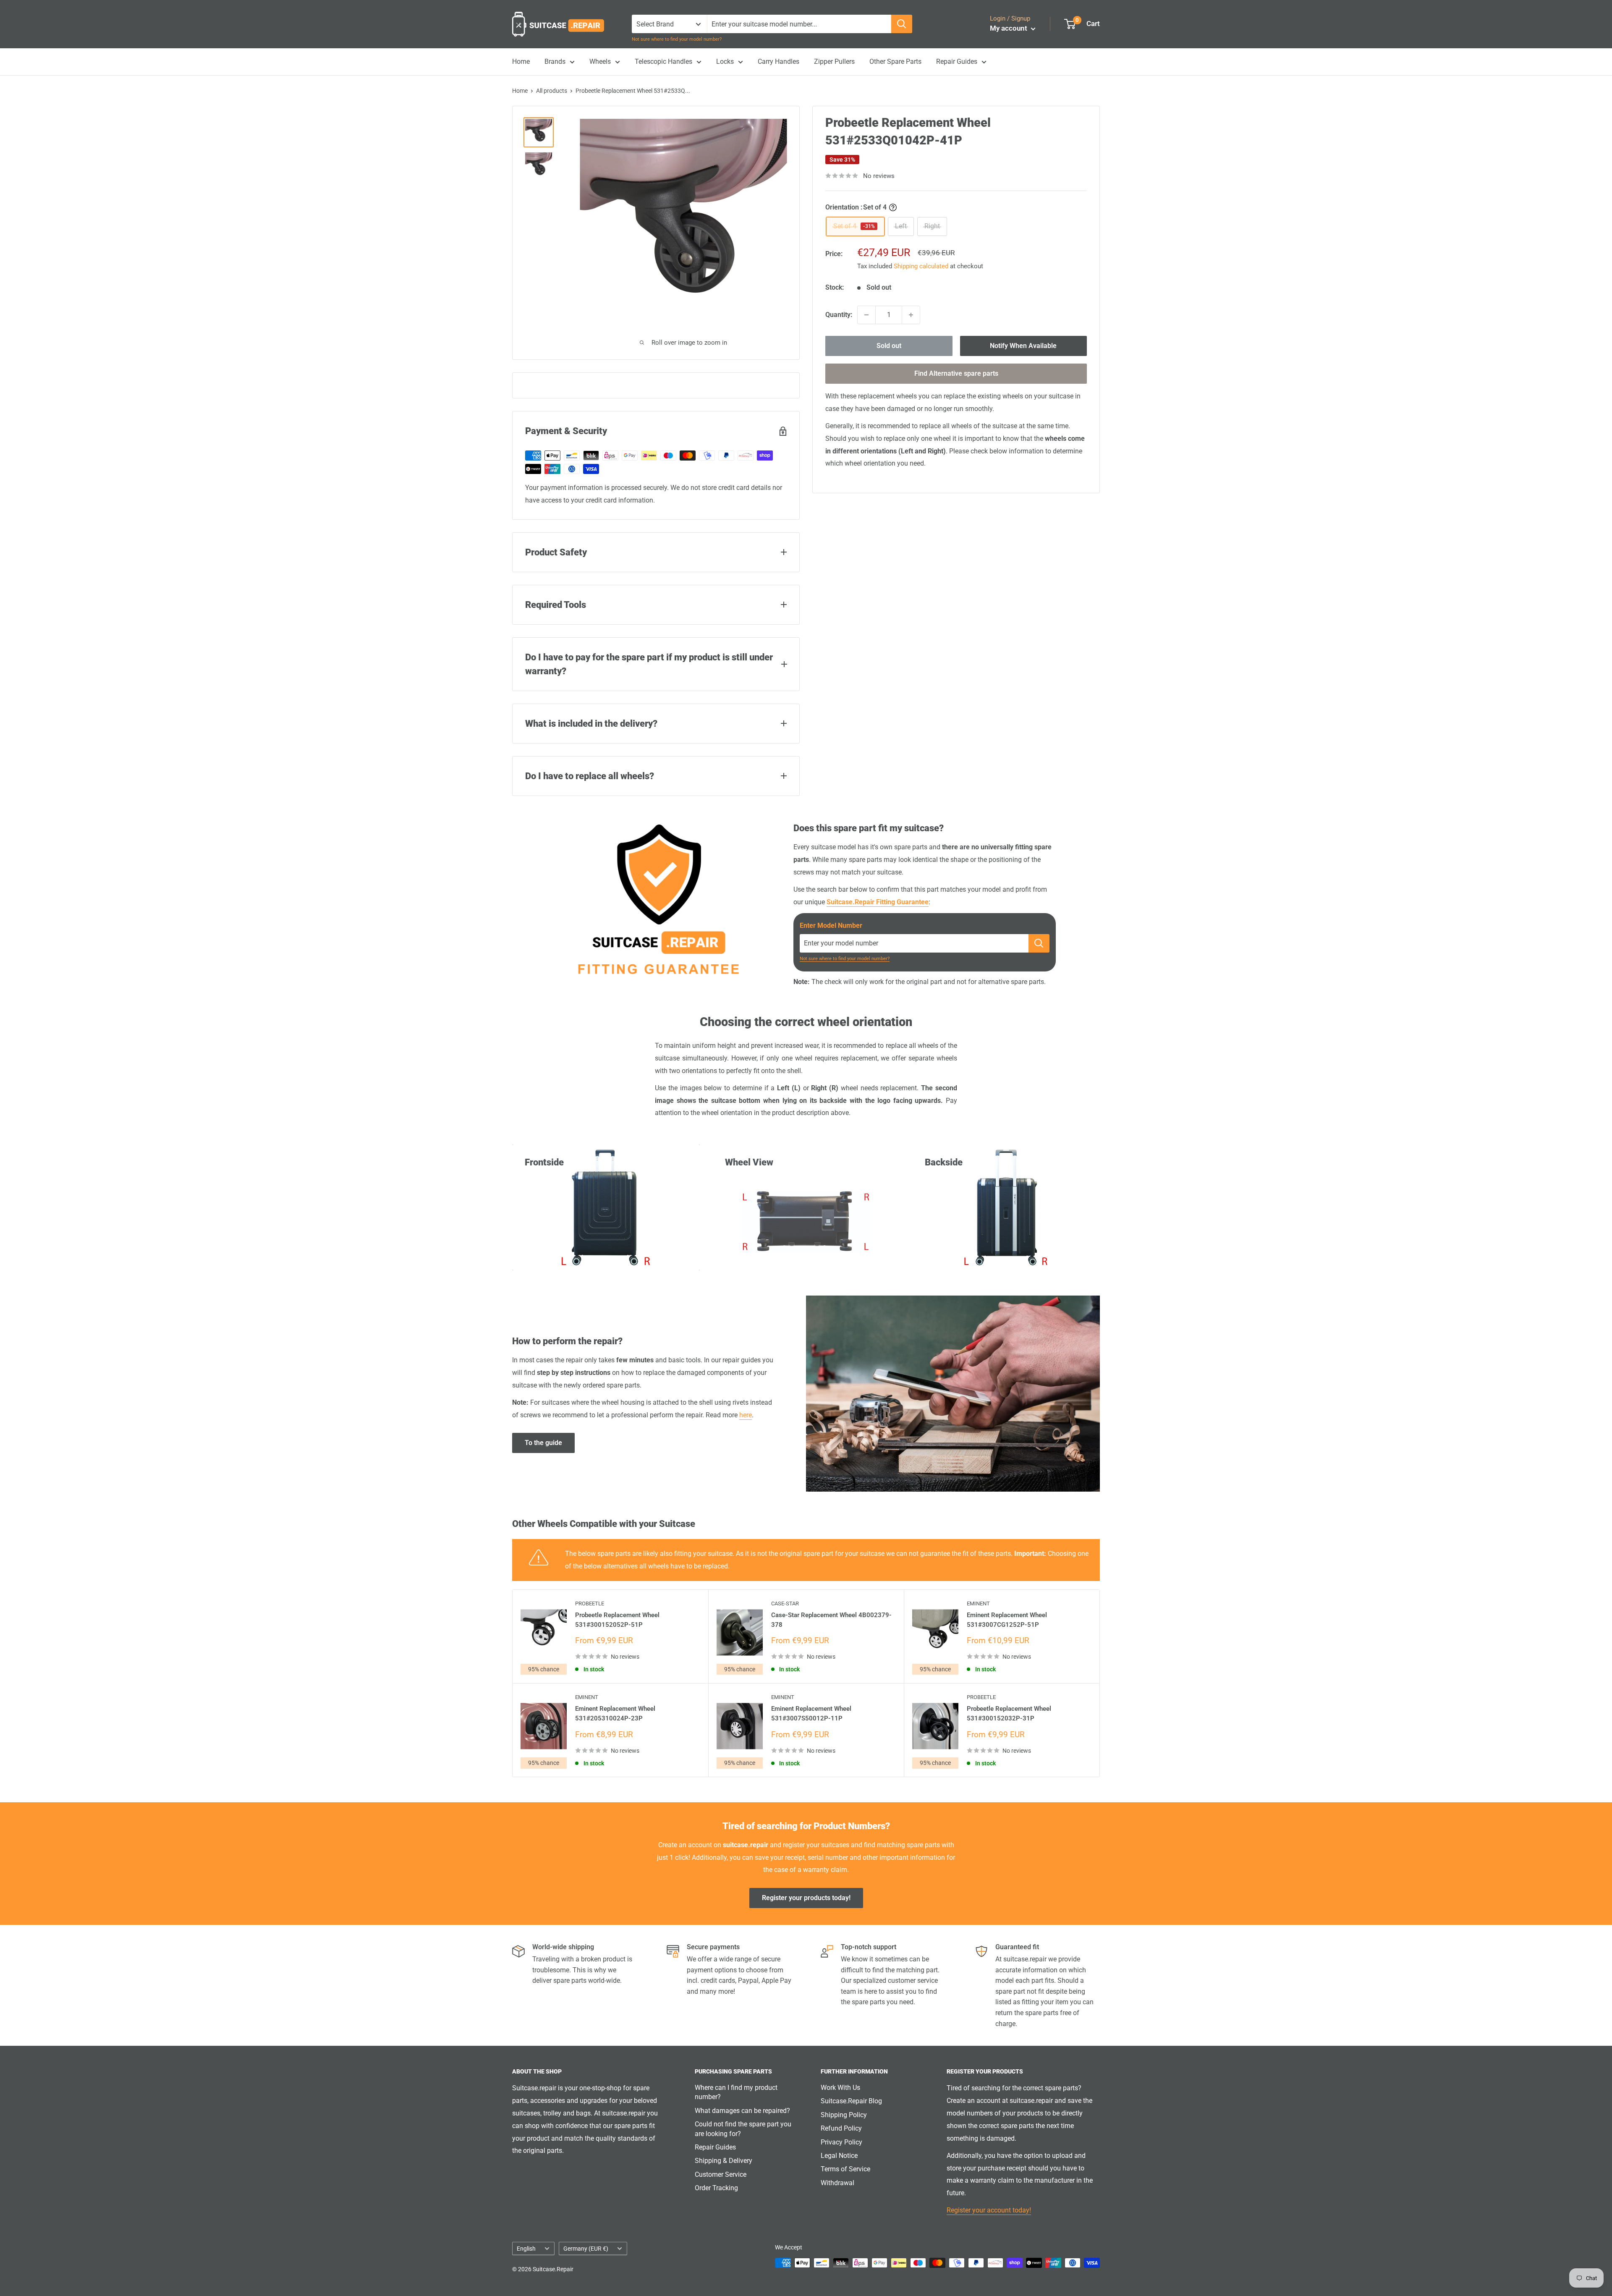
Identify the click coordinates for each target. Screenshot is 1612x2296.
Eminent (978, 1604)
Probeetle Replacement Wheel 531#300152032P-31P (1009, 1713)
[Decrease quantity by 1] (866, 315)
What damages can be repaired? (742, 2111)
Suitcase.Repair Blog (851, 2101)
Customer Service (721, 2174)
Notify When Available (1023, 346)
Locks (725, 62)
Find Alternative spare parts (956, 373)
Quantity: (839, 315)
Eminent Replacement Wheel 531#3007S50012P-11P (811, 1713)
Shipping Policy (844, 2115)
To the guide (543, 1443)
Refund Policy (841, 2128)
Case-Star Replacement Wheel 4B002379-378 (831, 1620)
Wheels (600, 62)
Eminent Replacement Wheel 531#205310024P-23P (615, 1713)
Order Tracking (716, 2188)
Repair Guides (957, 62)
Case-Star (785, 1604)
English (526, 2249)
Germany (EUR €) (586, 2249)
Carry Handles (779, 62)
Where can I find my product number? (736, 2092)
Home (521, 62)
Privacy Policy (841, 2142)
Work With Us (840, 2088)
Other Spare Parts (895, 62)
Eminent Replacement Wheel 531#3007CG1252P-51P (1007, 1620)
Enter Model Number (831, 925)
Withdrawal (837, 2183)
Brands (555, 62)
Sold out (889, 346)
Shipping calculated (921, 266)
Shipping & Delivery (724, 2161)
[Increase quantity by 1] (911, 315)
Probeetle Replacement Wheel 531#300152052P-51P (617, 1620)
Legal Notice (839, 2156)
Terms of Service (845, 2169)
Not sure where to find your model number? (677, 39)
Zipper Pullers (834, 62)
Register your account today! (989, 2210)
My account (1009, 28)
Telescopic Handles (663, 62)
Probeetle (590, 1604)
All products (552, 91)
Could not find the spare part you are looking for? (743, 2129)
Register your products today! (806, 1898)
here (746, 1415)
